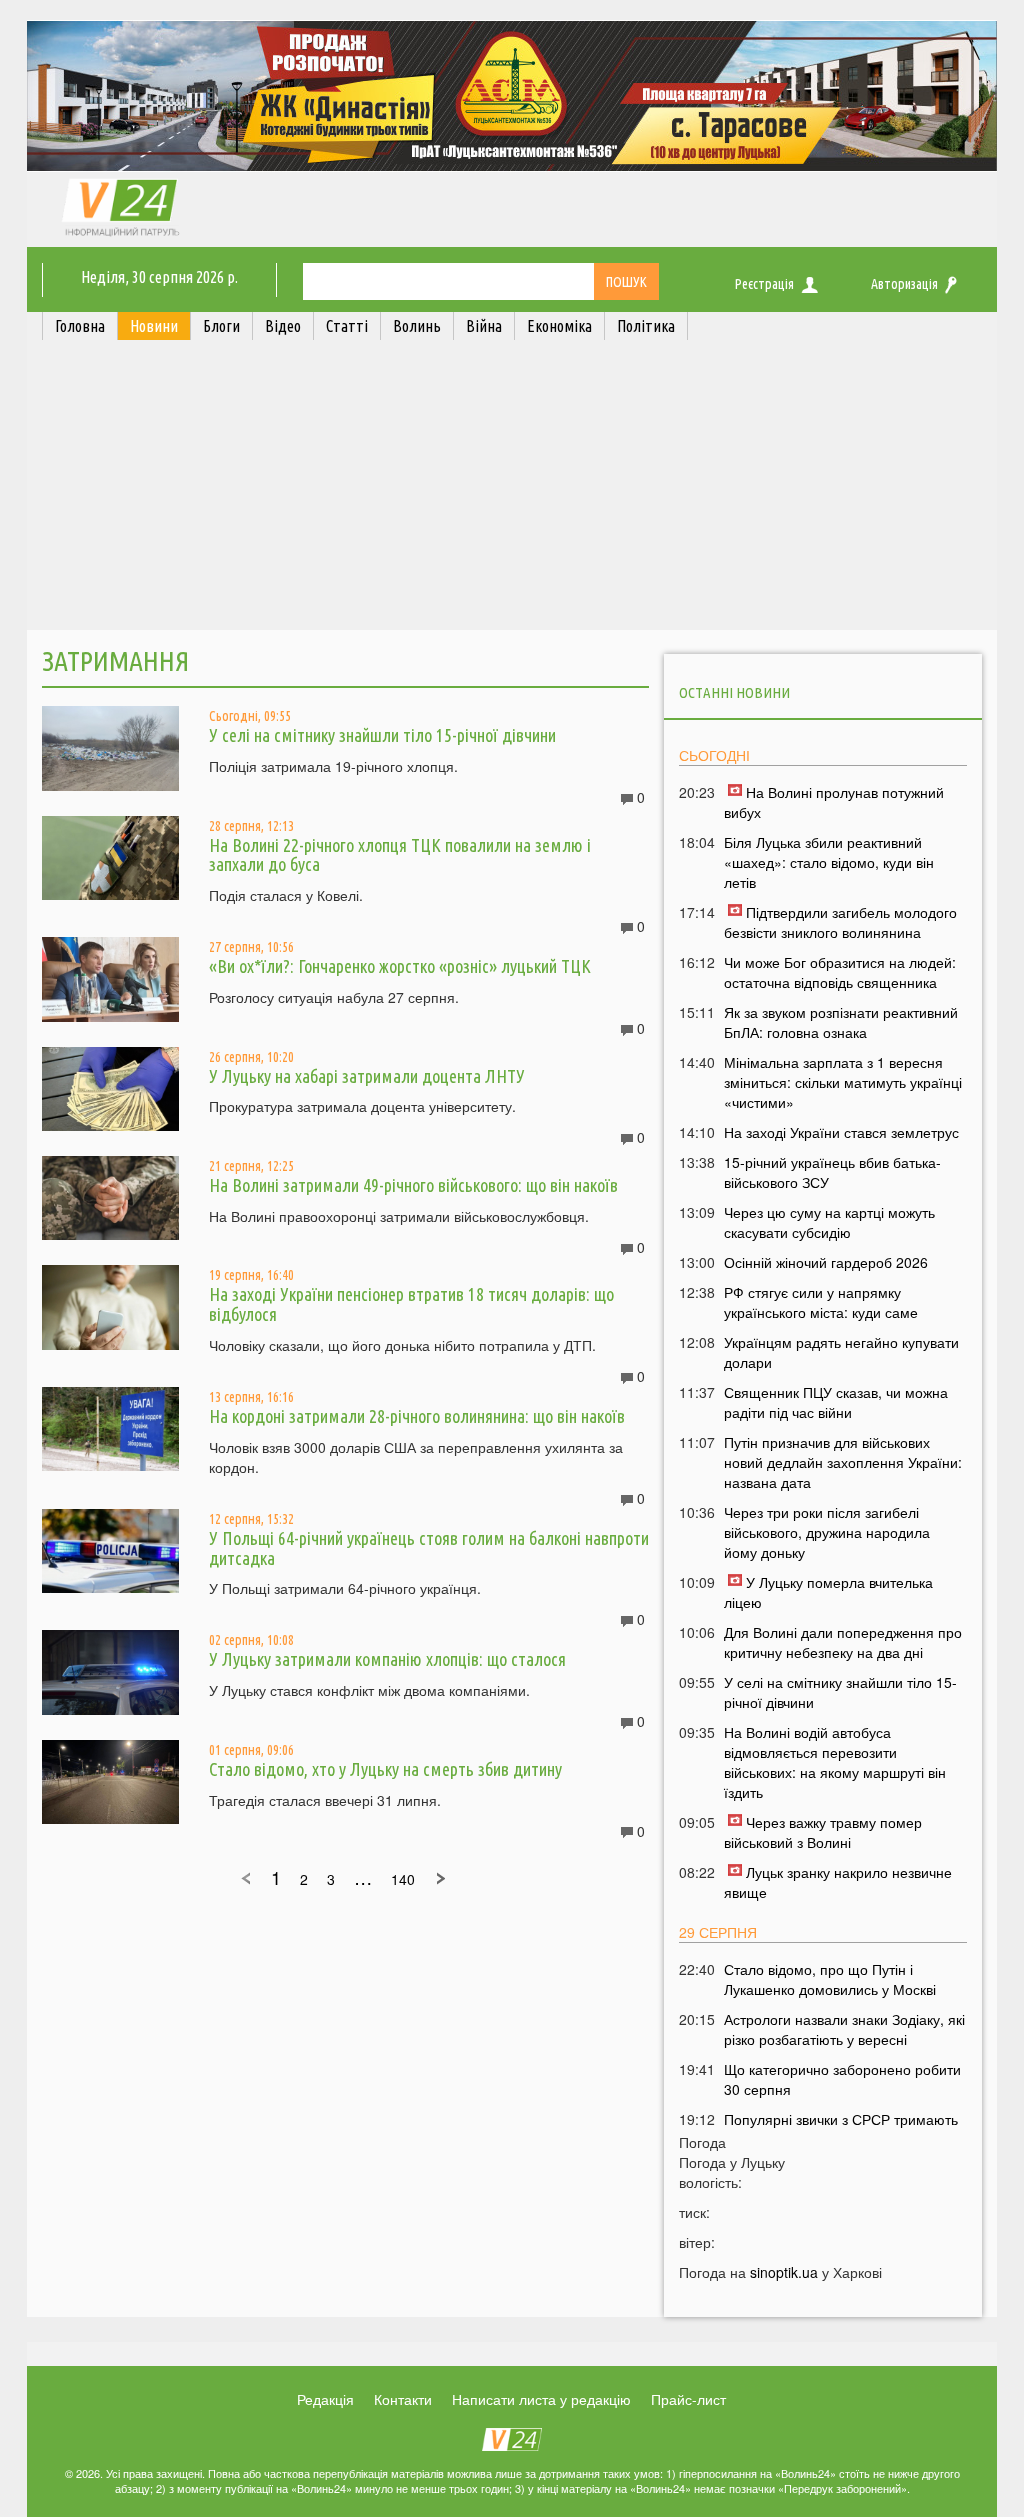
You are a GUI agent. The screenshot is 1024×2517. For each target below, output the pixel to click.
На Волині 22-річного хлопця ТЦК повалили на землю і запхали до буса (400, 855)
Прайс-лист (688, 2399)
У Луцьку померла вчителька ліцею (828, 1592)
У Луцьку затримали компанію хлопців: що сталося (387, 1659)
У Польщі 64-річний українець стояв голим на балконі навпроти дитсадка (429, 1548)
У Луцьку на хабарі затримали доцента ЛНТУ (367, 1076)
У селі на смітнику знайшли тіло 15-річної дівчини (382, 735)
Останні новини (734, 692)
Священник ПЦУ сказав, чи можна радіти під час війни (836, 1402)
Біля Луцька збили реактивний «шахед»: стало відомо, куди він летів (829, 862)
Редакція (325, 2399)
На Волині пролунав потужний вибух (834, 802)
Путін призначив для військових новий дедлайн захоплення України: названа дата (843, 1462)
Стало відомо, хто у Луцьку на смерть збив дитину (385, 1769)
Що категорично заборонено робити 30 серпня (842, 2079)
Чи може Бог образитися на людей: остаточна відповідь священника (840, 972)
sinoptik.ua (784, 2272)
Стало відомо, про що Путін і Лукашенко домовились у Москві (830, 1979)
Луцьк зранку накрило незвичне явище (838, 1882)
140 (403, 1879)
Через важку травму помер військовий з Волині (823, 1832)
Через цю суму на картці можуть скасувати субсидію (829, 1222)
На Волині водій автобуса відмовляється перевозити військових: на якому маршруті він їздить (835, 1762)
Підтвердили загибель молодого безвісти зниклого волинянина (840, 922)
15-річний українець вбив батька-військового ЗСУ (832, 1172)
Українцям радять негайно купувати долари (841, 1352)
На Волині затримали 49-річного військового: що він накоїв (413, 1185)
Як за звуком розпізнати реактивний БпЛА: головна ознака (841, 1022)
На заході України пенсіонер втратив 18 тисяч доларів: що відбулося (411, 1304)
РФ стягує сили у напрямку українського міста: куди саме (821, 1302)
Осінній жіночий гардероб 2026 (826, 1262)
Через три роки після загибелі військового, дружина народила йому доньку (827, 1532)
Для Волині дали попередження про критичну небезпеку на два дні (843, 1642)
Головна (80, 326)
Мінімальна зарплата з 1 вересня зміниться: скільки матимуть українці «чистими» (843, 1082)
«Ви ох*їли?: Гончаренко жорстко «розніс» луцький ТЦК (400, 966)
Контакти (403, 2399)
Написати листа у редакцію (541, 2399)
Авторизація (904, 284)
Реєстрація (764, 284)
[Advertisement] (512, 490)
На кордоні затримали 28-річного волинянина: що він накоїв (417, 1416)
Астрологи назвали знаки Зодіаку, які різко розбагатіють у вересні (844, 2029)
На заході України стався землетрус (841, 1132)
